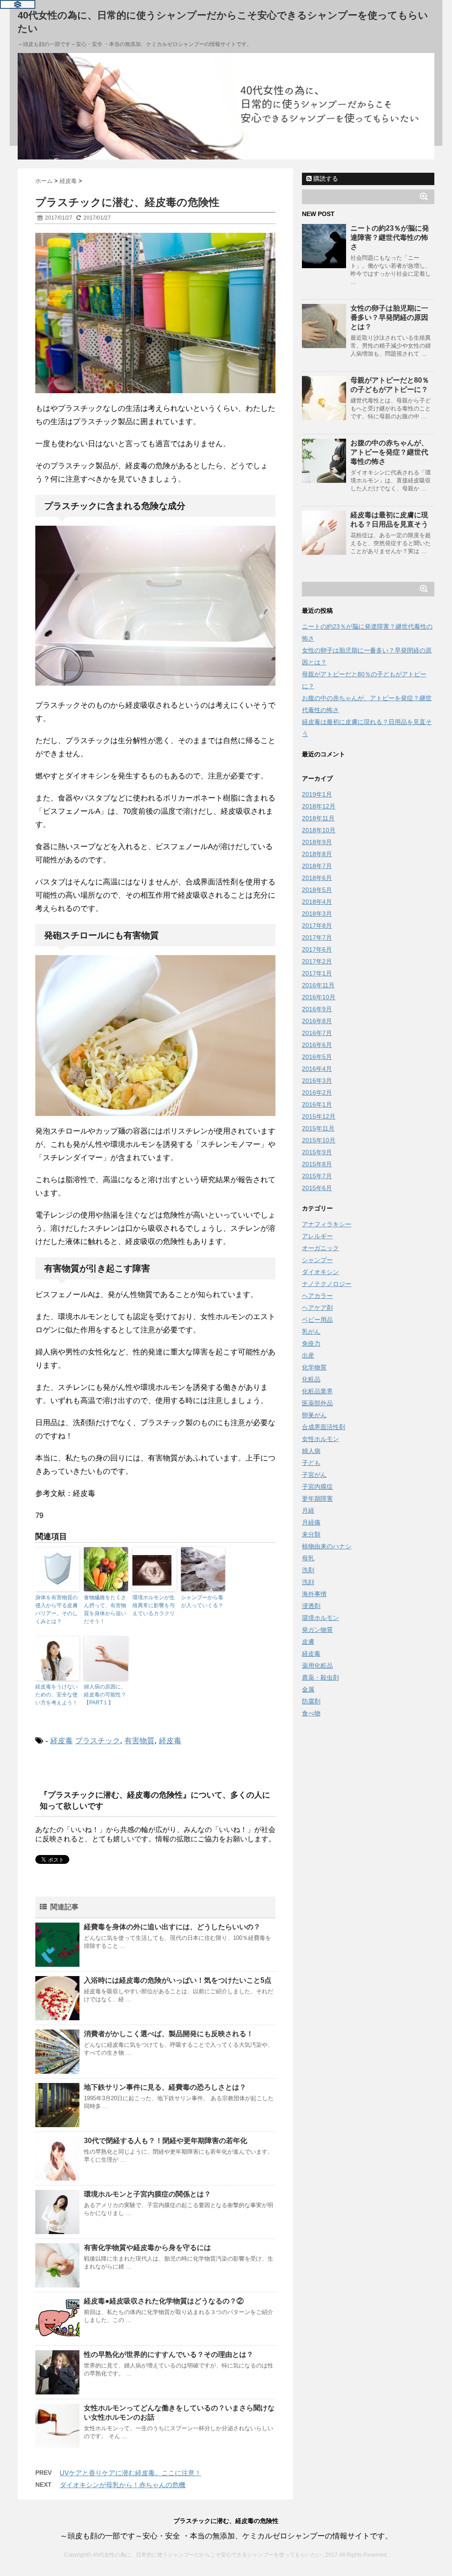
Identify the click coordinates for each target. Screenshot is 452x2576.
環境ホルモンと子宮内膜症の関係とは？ (147, 2194)
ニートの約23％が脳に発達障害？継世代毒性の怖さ (390, 237)
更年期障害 (317, 1499)
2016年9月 (317, 1009)
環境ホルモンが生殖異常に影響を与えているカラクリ (154, 1605)
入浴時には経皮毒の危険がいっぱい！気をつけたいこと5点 (178, 1980)
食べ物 (311, 1713)
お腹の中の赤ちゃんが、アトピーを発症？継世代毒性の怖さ (389, 452)
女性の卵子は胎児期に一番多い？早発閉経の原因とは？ (389, 317)
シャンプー (317, 1260)
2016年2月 (317, 1093)
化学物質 (314, 1367)
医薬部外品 (317, 1403)
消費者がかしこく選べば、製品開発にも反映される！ (169, 2034)
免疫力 (311, 1343)
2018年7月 (317, 866)
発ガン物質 (317, 1630)
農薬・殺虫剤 (320, 1677)
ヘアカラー (317, 1296)
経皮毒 (62, 1741)
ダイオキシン (320, 1272)
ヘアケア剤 (317, 1308)
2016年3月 (317, 1081)
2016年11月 (318, 985)
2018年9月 (317, 842)
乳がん (311, 1332)
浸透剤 (311, 1606)
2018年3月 (317, 914)
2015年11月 (318, 1128)
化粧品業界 (317, 1391)
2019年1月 (317, 794)
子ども (311, 1463)
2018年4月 (317, 902)
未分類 (311, 1534)
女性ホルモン (320, 1439)
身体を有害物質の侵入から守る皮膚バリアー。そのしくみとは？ (56, 1609)
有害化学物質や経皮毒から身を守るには (147, 2248)
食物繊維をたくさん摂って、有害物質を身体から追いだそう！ (105, 1609)
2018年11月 (318, 818)
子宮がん (314, 1475)
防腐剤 (311, 1701)
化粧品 (311, 1379)
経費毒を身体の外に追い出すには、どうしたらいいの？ (172, 1927)
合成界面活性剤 (324, 1427)
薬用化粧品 (317, 1665)
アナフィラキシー (327, 1224)
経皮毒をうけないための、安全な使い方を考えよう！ (56, 1695)
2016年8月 (317, 1021)
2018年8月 (317, 854)
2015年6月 (317, 1188)
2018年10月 (319, 830)
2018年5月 (317, 890)
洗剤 (308, 1570)
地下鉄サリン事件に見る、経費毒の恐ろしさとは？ (165, 2087)
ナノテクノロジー (327, 1284)
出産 (308, 1355)
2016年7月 (317, 1033)
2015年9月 (317, 1152)
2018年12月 (319, 806)
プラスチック (98, 1741)
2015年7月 (317, 1176)
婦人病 (311, 1451)
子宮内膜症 (317, 1487)
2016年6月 (317, 1045)
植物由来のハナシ (327, 1546)
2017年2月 (317, 961)
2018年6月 (317, 878)
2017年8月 (317, 926)
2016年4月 (317, 1069)
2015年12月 (319, 1116)
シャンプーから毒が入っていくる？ (202, 1601)
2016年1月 (317, 1104)
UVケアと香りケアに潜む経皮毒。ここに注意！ (130, 2473)
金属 (308, 1689)
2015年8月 (317, 1164)
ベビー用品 (317, 1320)
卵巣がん (314, 1415)
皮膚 (308, 1642)
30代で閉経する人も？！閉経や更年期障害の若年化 (166, 2141)
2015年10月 (319, 1140)
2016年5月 (317, 1057)
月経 (308, 1510)
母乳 (308, 1558)
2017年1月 (317, 973)
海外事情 (314, 1594)
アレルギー (317, 1236)
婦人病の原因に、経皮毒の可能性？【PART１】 (105, 1695)
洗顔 (308, 1582)
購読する (325, 178)
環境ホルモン (320, 1618)
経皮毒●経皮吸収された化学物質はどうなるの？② (164, 2301)
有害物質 (139, 1741)
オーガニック (320, 1248)
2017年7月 (317, 937)
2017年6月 (317, 949)
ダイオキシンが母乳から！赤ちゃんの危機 (122, 2485)
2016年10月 (319, 997)
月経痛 (311, 1522)
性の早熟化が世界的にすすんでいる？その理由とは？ (169, 2354)
